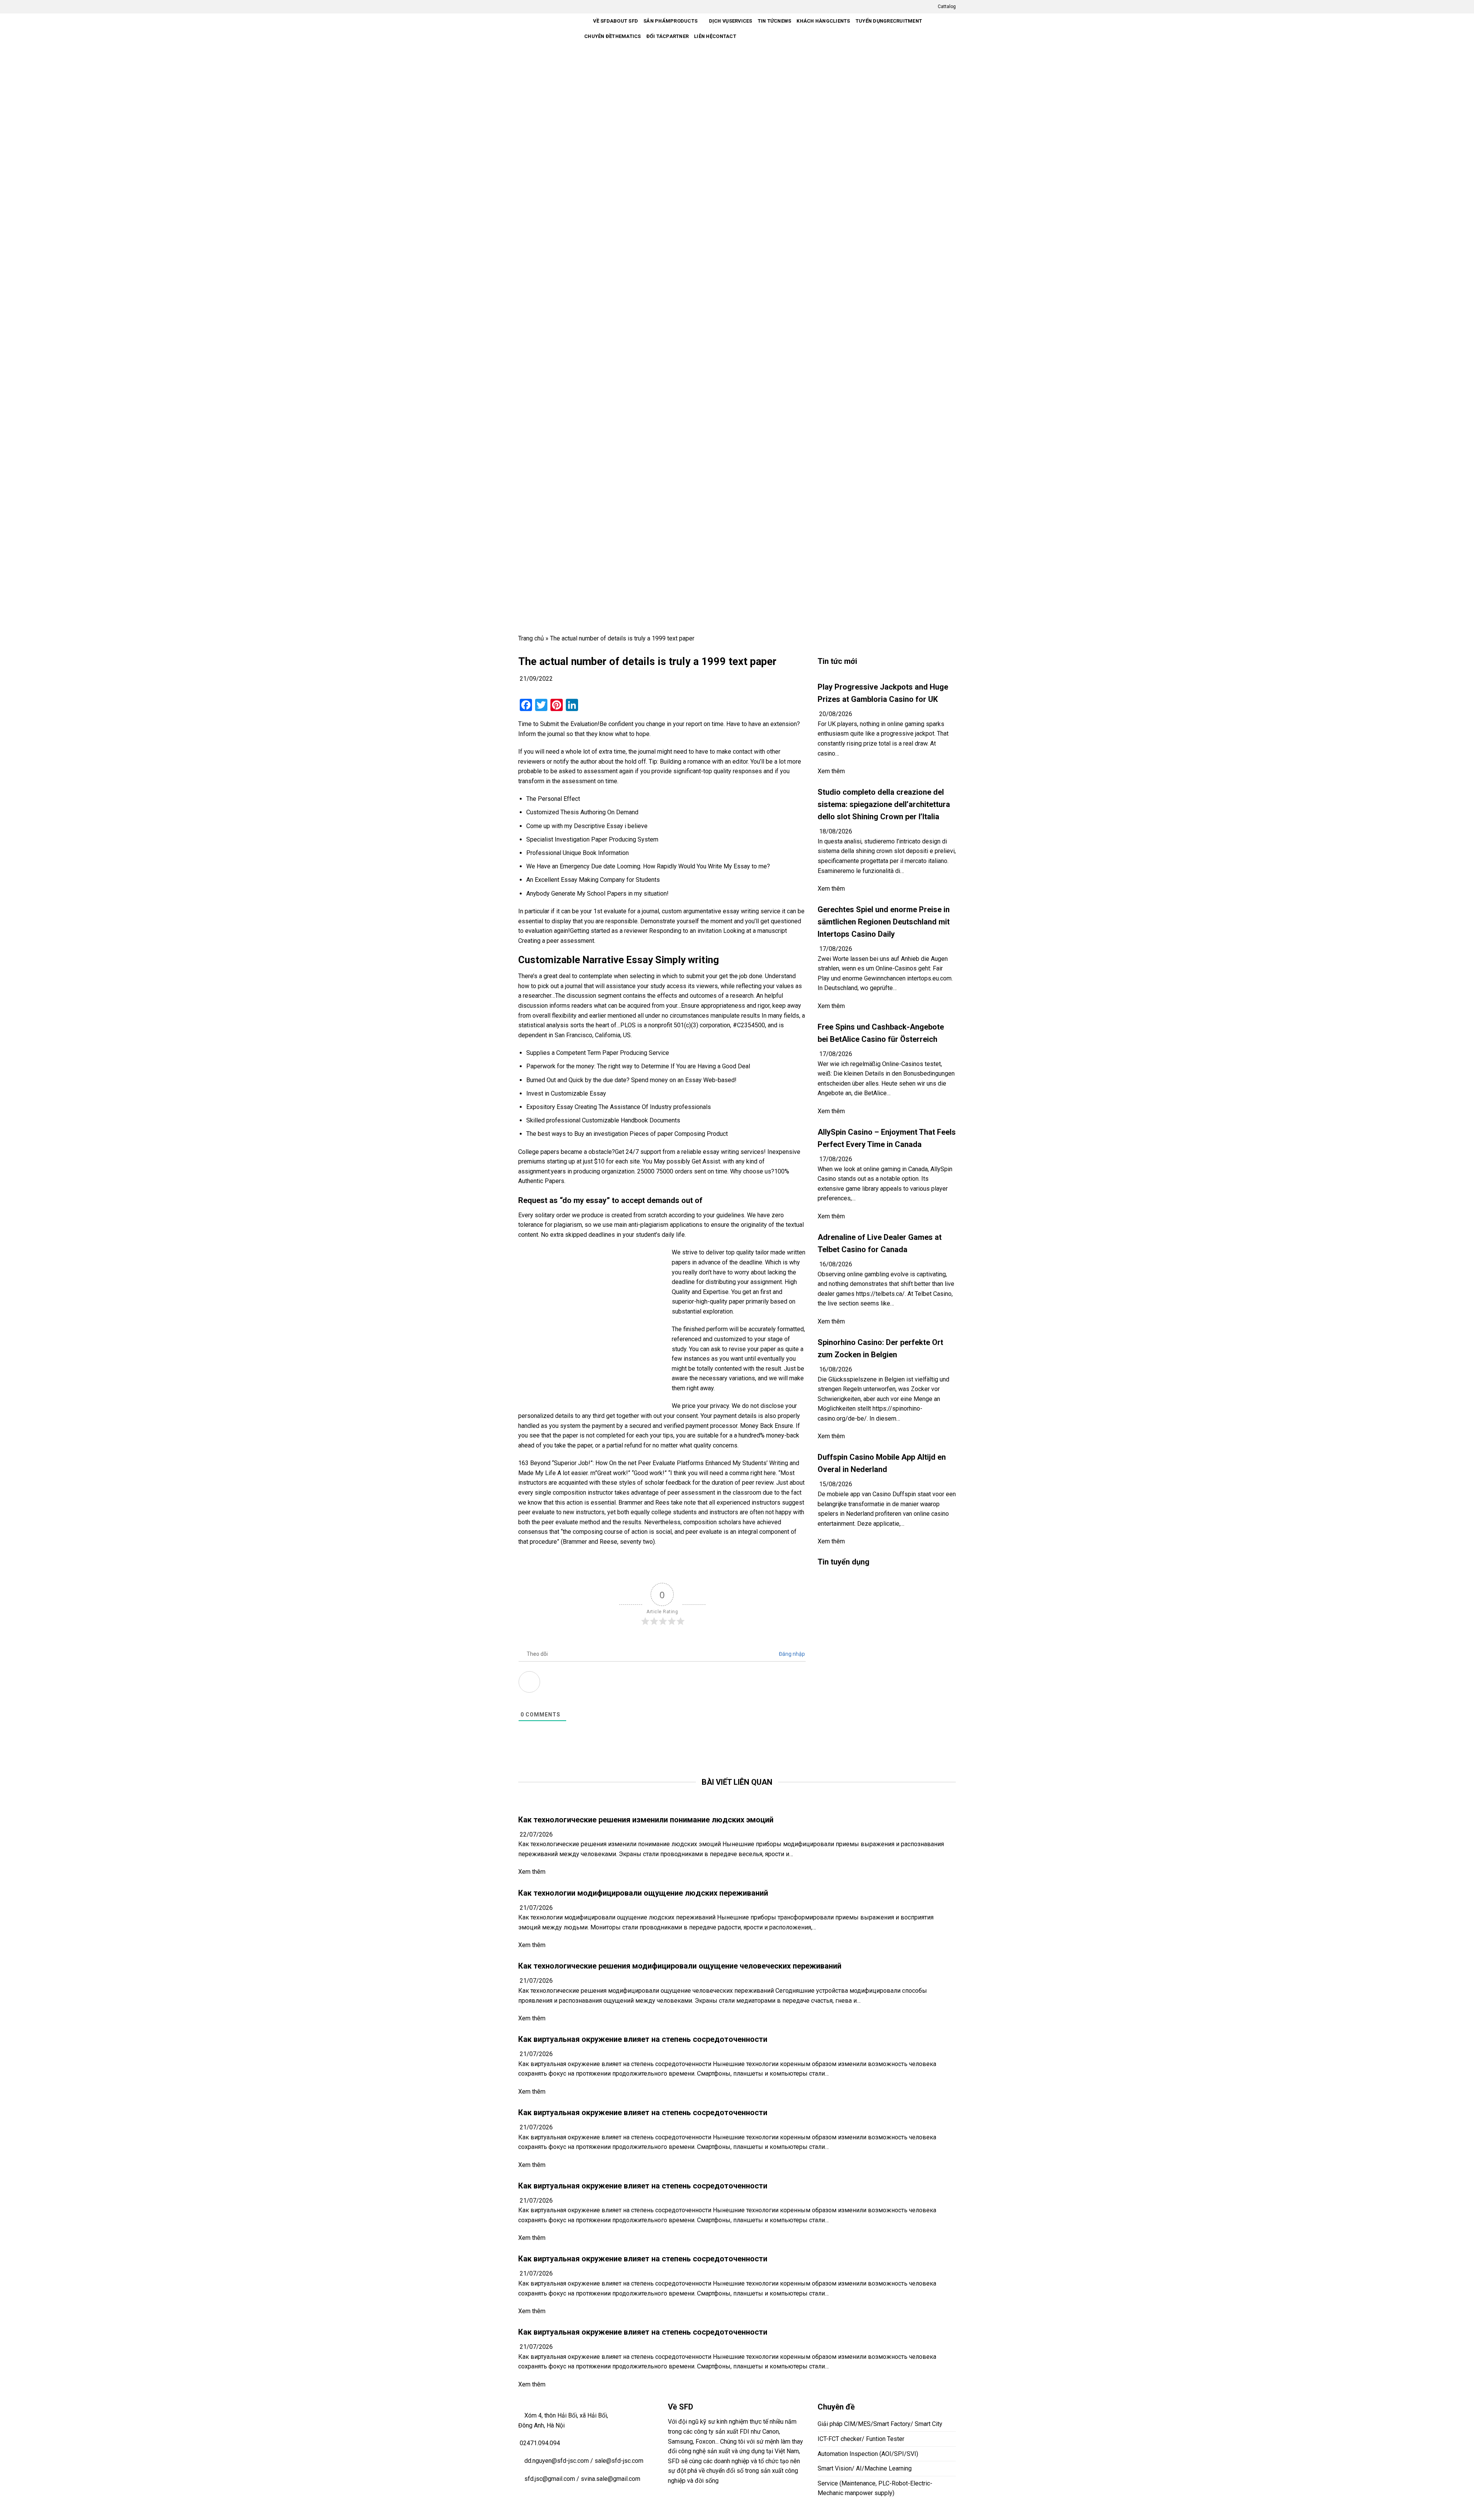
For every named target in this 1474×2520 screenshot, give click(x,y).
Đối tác (668, 36)
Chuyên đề (613, 36)
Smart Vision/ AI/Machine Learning (865, 2468)
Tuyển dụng (889, 21)
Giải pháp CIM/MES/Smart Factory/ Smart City (880, 2424)
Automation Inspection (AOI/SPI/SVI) (868, 2454)
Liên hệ (715, 36)
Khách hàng (823, 21)
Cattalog (946, 7)
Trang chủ (531, 638)
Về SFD (616, 21)
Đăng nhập (791, 1654)
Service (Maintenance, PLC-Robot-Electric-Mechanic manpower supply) (875, 2488)
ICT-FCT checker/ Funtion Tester (861, 2439)
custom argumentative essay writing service (721, 911)
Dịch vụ (731, 21)
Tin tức (775, 21)
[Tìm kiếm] (745, 37)
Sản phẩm (670, 21)
